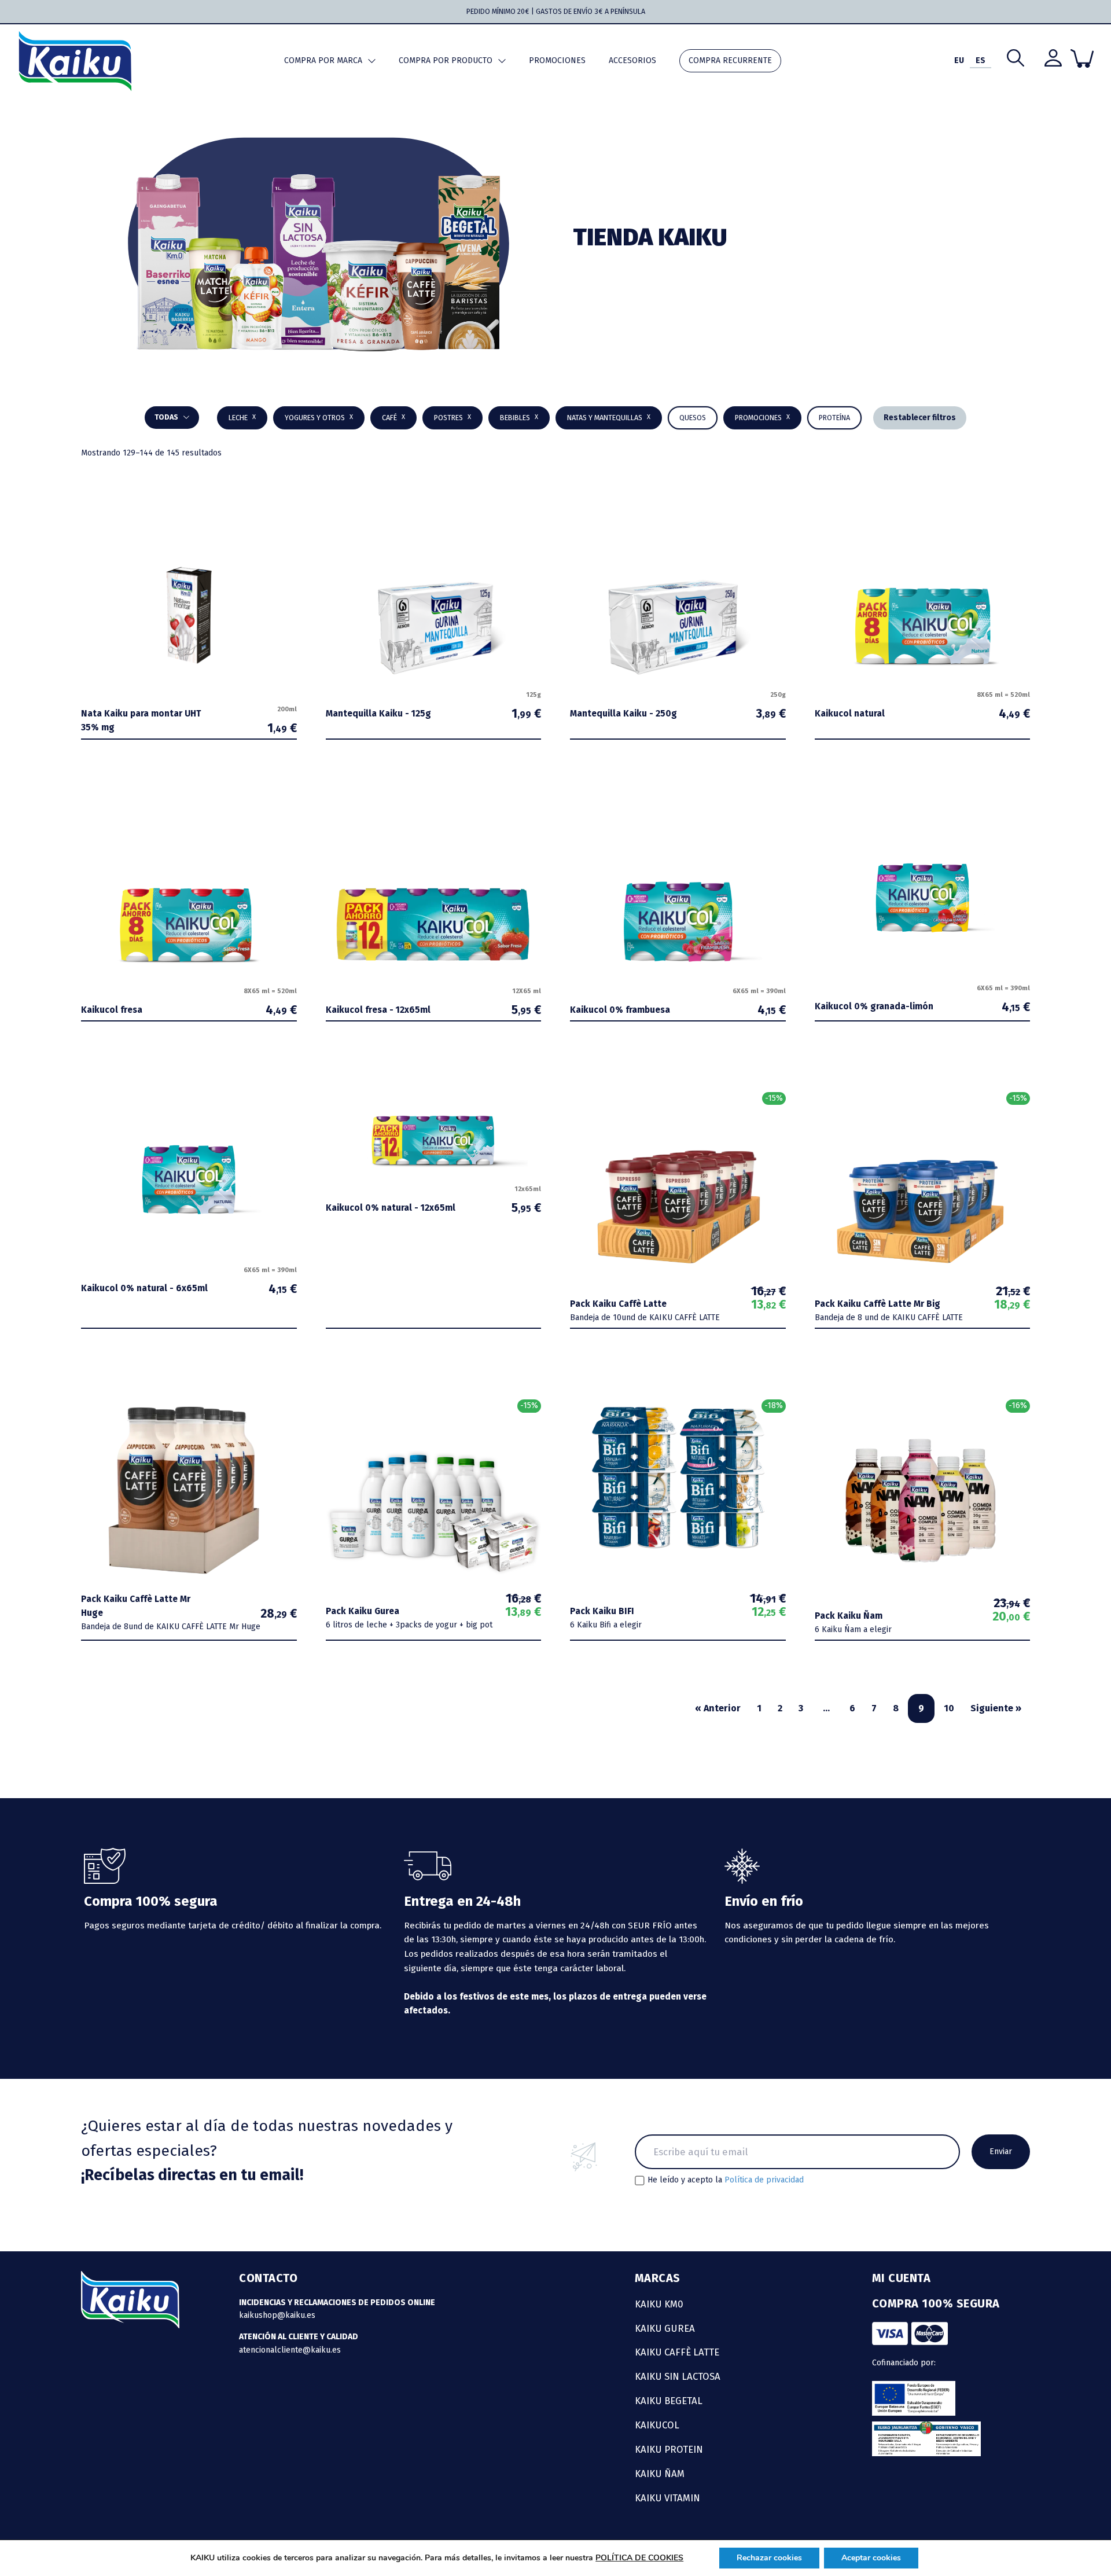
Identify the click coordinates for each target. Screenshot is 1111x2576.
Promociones (557, 60)
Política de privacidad (764, 2180)
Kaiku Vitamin (667, 2498)
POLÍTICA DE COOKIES (639, 2558)
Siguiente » (996, 1708)
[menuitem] (959, 61)
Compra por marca (323, 60)
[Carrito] (1082, 58)
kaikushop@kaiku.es (277, 2315)
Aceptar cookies (871, 2558)
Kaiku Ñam (660, 2474)
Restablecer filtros (920, 418)
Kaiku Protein (669, 2449)
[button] (519, 418)
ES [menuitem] (981, 60)
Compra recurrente (730, 60)
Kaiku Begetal (669, 2401)
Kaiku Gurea (665, 2328)
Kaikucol (657, 2425)
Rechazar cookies (769, 2558)
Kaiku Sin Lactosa (678, 2376)
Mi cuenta (902, 2278)
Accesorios (632, 60)
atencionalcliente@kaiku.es (290, 2350)
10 (949, 1708)
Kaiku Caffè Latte (677, 2352)
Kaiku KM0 (659, 2304)
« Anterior (718, 1708)
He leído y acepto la (726, 2180)
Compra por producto (446, 60)
